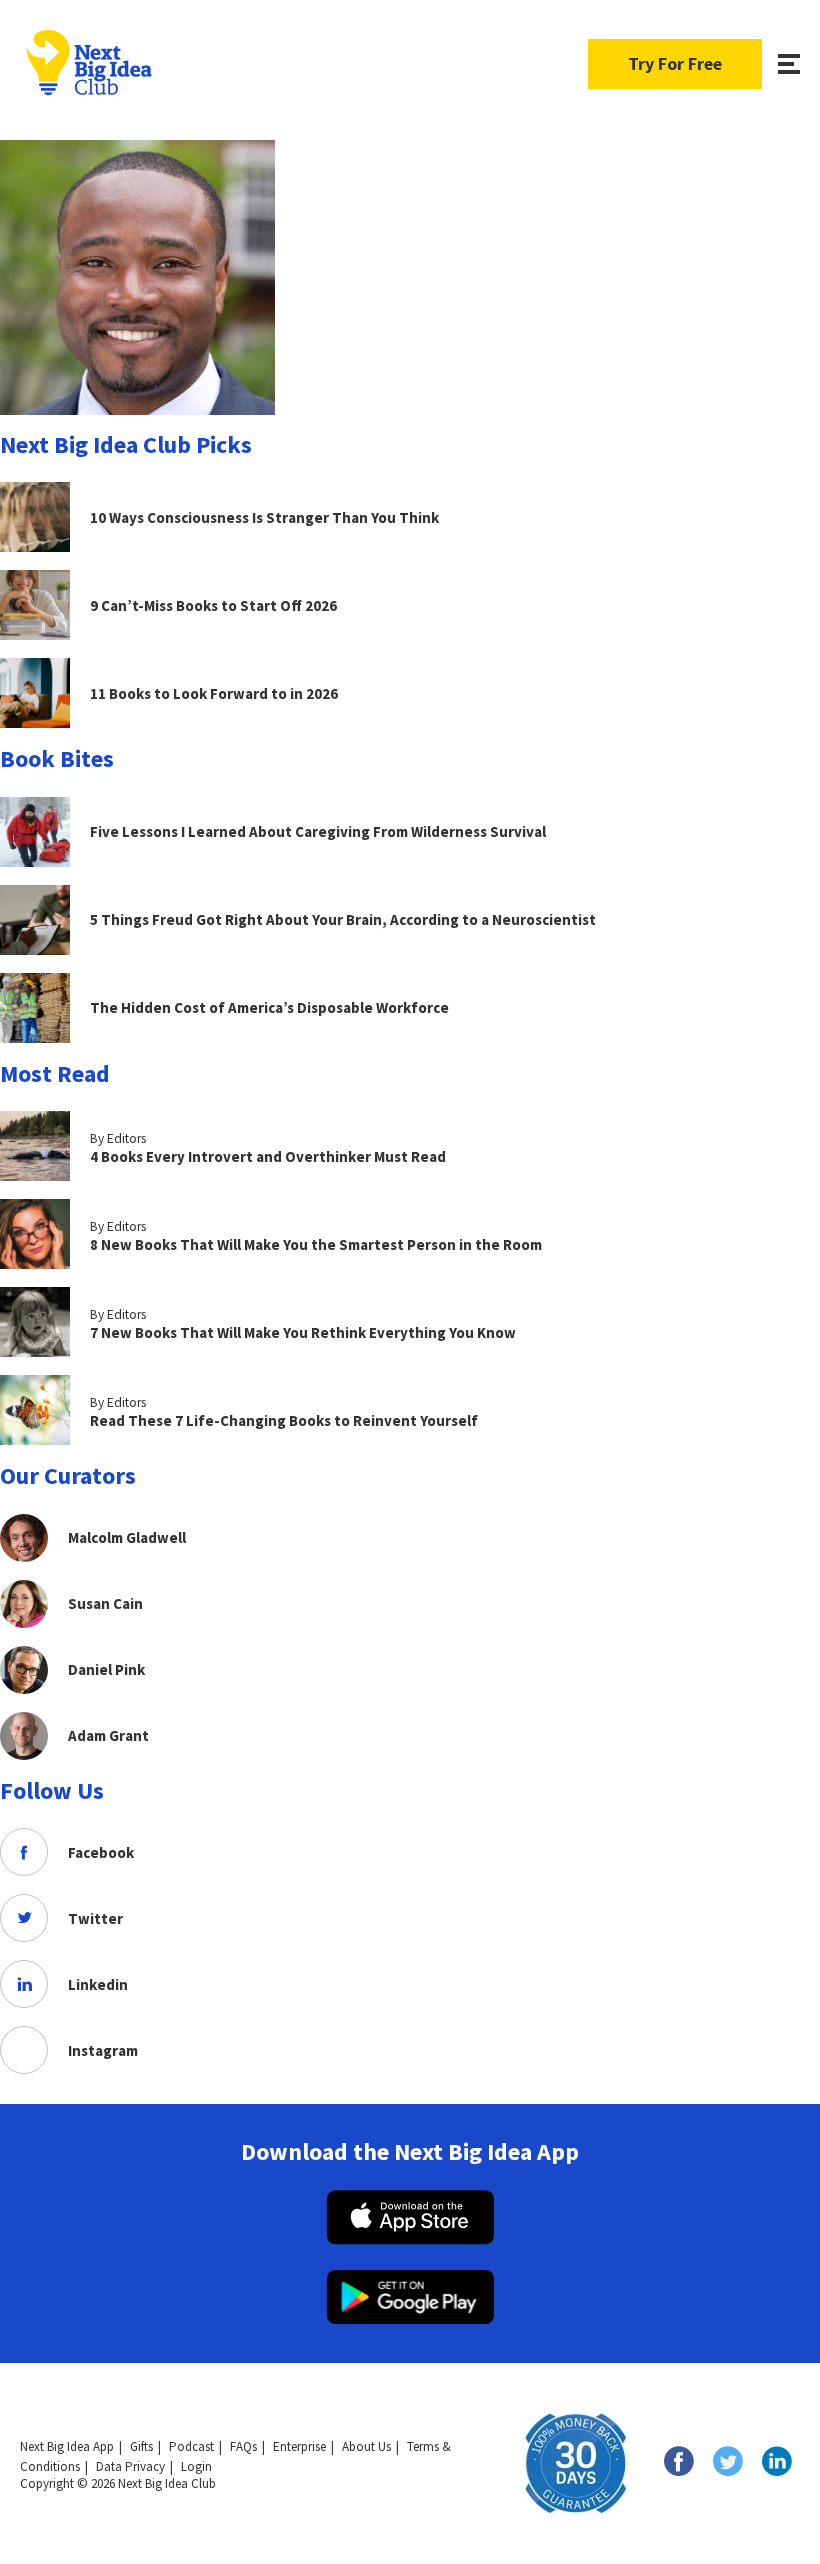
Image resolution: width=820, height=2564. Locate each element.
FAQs (243, 2446)
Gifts (141, 2446)
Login (196, 2466)
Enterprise (299, 2446)
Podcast (191, 2446)
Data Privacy (130, 2466)
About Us (366, 2446)
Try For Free (675, 63)
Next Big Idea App (67, 2446)
